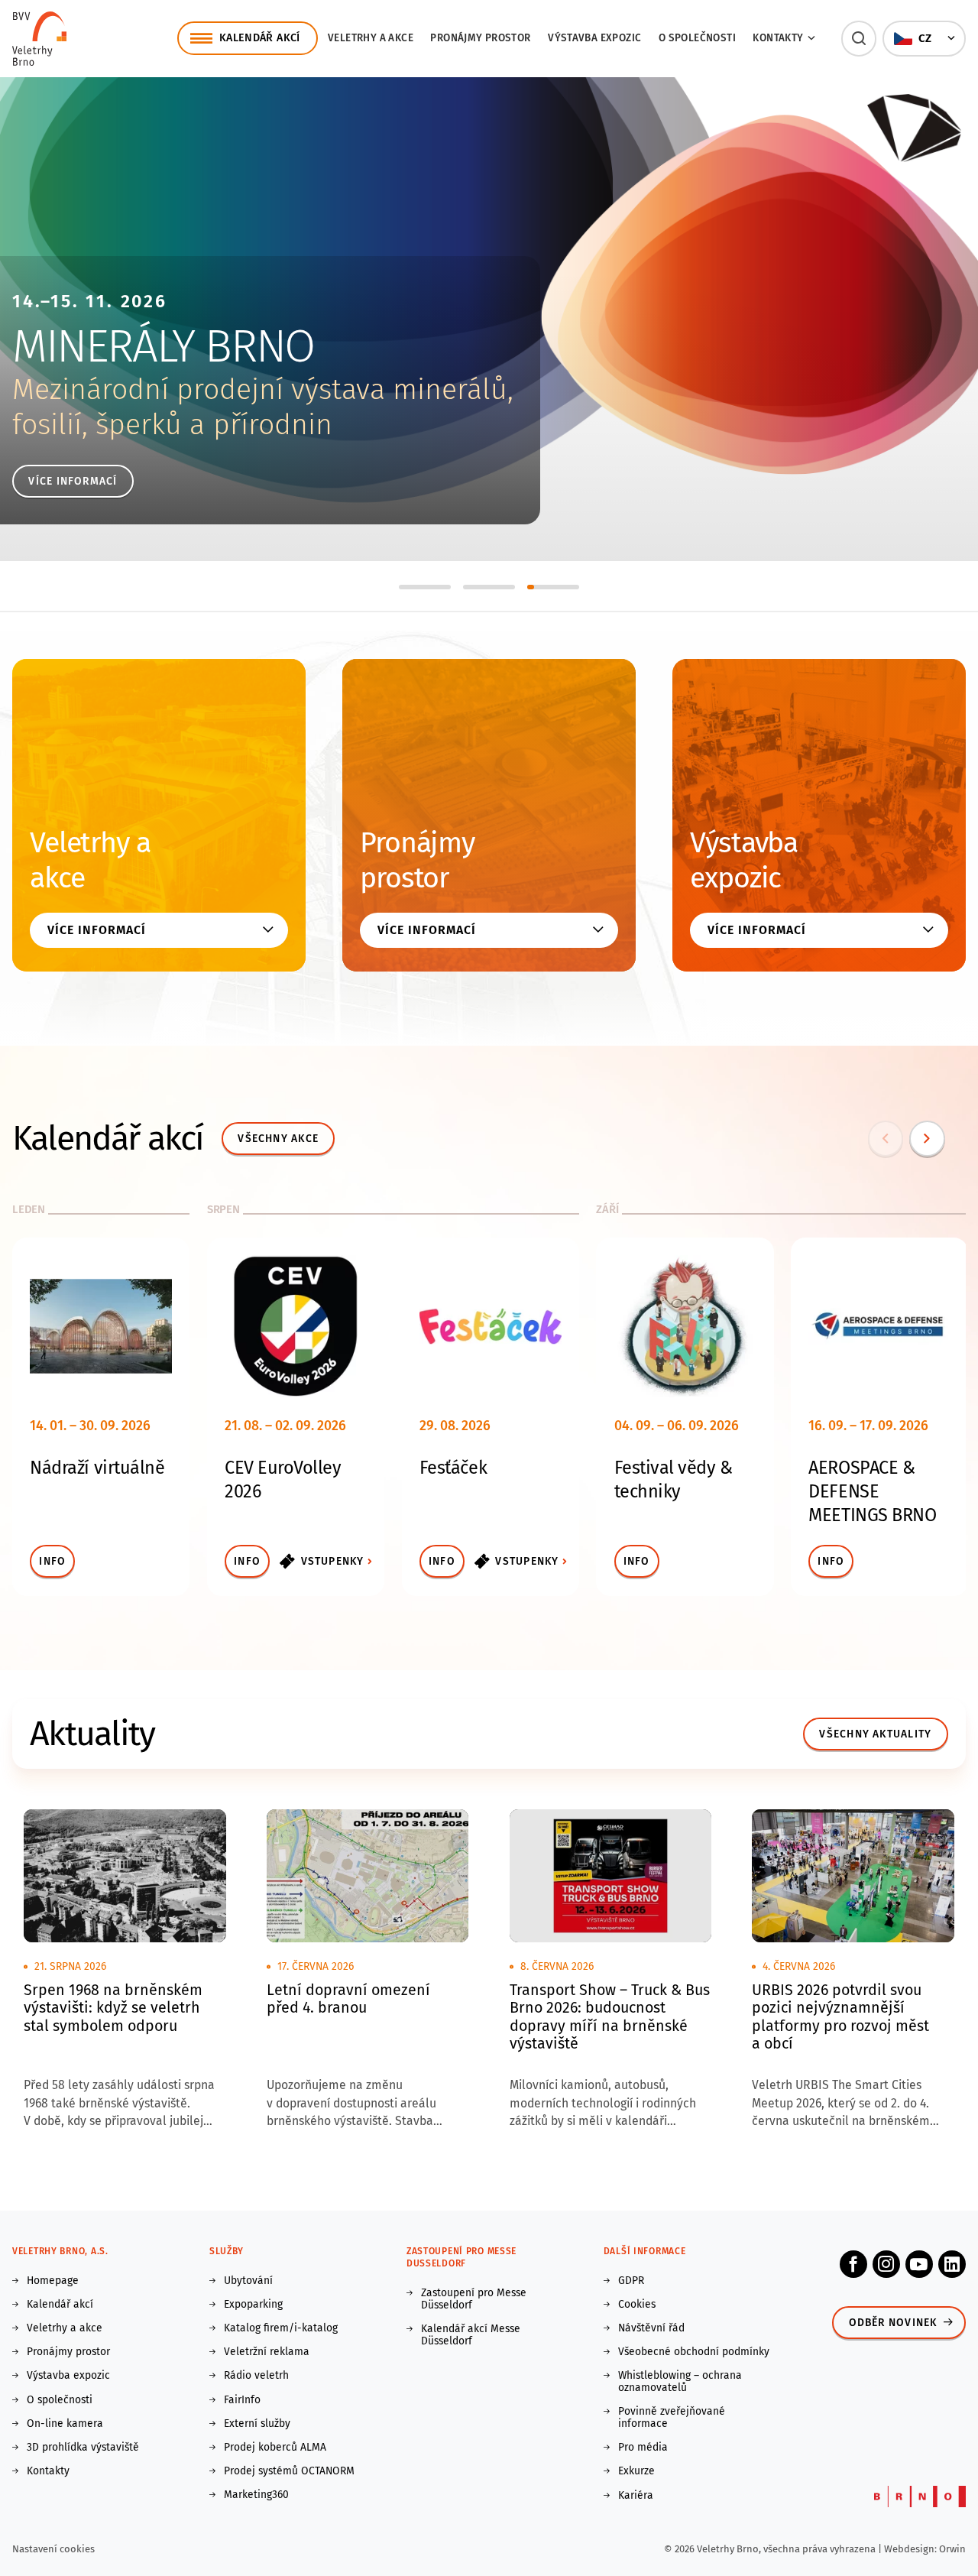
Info (52, 1561)
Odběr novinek (893, 2323)
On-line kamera (65, 2424)
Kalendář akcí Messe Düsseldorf (471, 2335)
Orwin (952, 2549)
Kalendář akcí (60, 2305)
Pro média (643, 2448)
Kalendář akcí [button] (260, 38)
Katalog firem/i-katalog (281, 2328)
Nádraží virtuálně (97, 1468)
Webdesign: (912, 2549)
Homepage (53, 2281)
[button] (859, 39)
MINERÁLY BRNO (163, 346)
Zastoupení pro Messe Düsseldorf (474, 2299)
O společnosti (697, 38)
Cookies (637, 2305)
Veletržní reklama (267, 2352)
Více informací (73, 481)
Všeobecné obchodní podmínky (694, 2352)
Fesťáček (453, 1468)
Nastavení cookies (53, 2549)
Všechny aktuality (875, 1734)
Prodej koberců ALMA (275, 2448)
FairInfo (242, 2400)
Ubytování (248, 2281)
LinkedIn (952, 2264)
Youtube (919, 2264)
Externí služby (257, 2424)
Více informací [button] (96, 930)
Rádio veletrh (256, 2376)
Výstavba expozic (594, 38)
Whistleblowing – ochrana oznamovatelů (680, 2382)
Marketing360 (256, 2495)
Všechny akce (278, 1139)
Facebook (853, 2264)
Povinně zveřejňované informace (672, 2418)
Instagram (886, 2264)
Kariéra (636, 2496)
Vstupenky (333, 1561)
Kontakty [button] (778, 38)
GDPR (631, 2281)
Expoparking (253, 2305)
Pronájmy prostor (480, 38)
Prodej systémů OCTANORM (289, 2471)
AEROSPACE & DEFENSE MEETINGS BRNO (872, 1491)
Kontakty (48, 2471)
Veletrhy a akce (371, 38)
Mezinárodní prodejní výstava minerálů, (263, 389)
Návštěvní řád (651, 2328)
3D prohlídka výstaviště (83, 2448)
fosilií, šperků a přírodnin (172, 425)
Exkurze (636, 2471)
